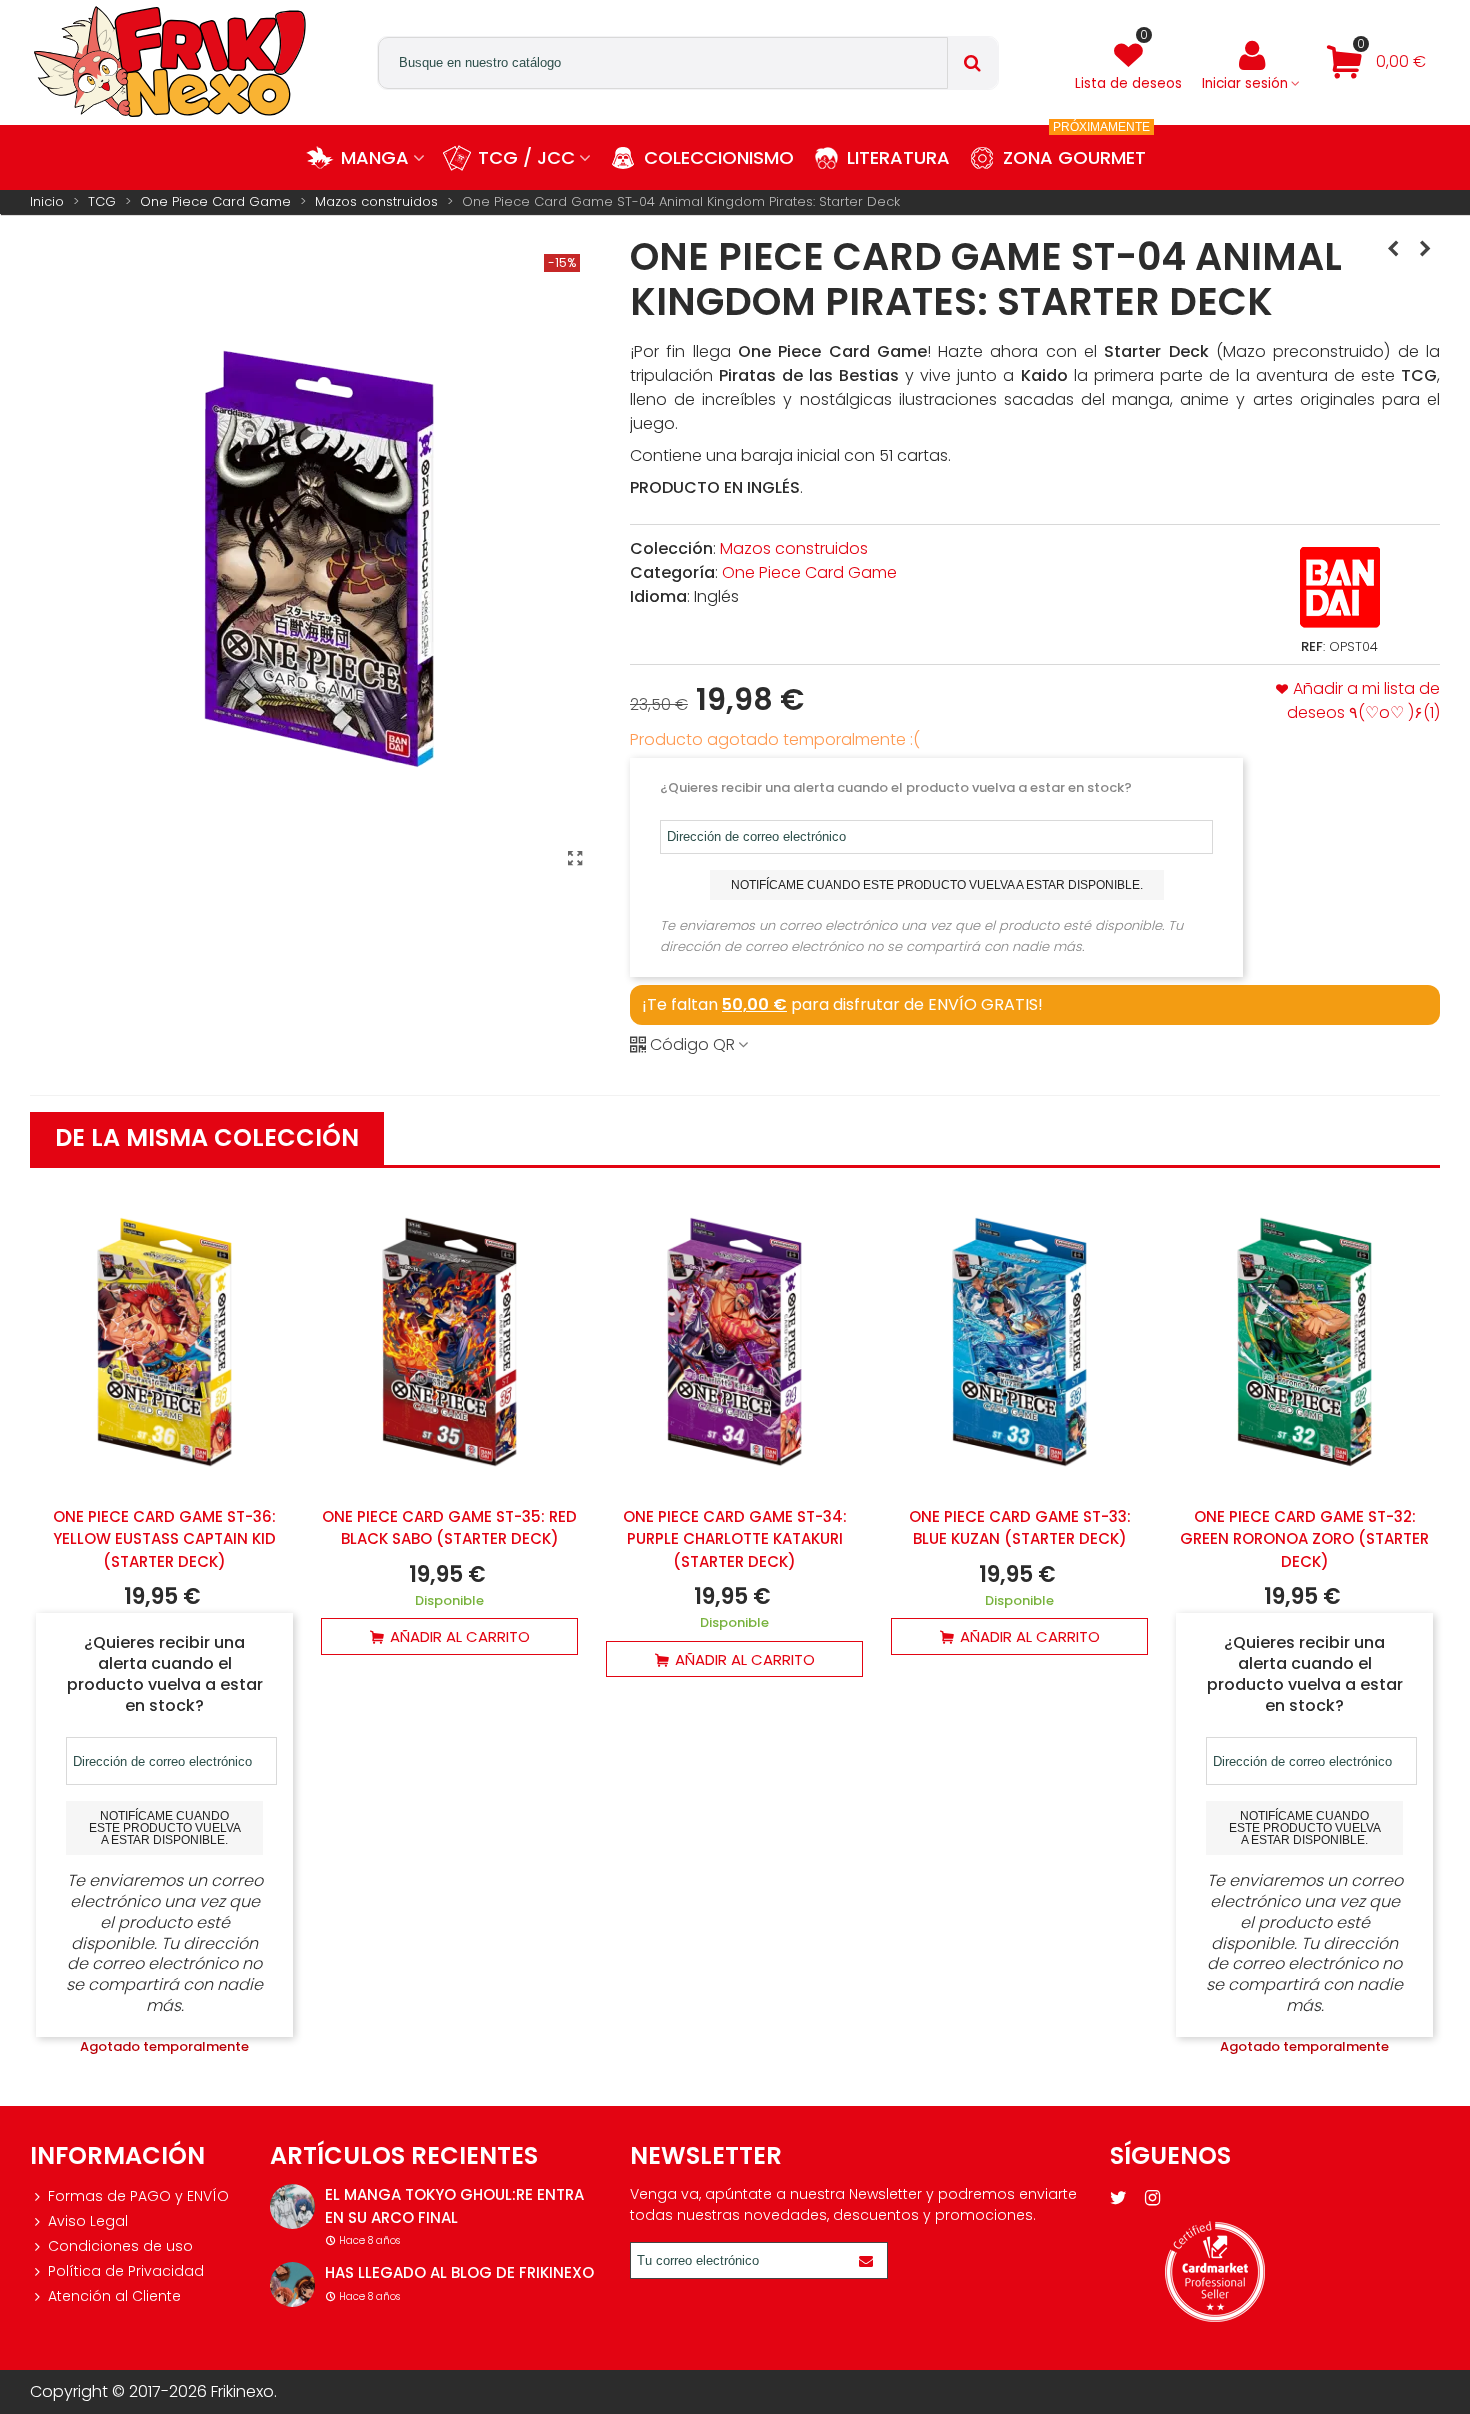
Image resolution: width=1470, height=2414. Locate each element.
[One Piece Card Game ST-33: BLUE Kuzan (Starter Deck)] (1019, 1341)
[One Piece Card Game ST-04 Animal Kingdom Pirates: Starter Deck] (575, 859)
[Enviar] (869, 2260)
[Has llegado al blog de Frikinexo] (292, 2284)
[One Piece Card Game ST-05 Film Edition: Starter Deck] (1425, 249)
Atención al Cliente (114, 2296)
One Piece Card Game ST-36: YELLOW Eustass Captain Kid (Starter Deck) (164, 1539)
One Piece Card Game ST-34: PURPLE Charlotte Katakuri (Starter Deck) (735, 1539)
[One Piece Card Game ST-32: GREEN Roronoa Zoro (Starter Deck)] (1304, 1341)
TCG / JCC (526, 157)
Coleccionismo (719, 157)
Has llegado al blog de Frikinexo (459, 2272)
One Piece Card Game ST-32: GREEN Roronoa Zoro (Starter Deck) (1304, 1539)
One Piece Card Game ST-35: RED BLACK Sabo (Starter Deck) (449, 1528)
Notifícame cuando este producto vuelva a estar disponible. (937, 885)
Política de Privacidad (126, 2271)
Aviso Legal (88, 2221)
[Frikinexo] (170, 62)
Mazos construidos (794, 548)
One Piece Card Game (809, 572)
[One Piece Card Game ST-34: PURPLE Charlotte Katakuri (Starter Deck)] (734, 1341)
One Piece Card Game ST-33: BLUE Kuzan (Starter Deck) (1020, 1528)
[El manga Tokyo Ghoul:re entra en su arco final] (292, 2206)
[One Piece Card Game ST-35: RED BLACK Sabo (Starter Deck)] (449, 1341)
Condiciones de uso (120, 2246)
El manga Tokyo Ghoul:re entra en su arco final (454, 2206)
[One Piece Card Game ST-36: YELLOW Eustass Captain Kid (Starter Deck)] (164, 1341)
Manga (375, 157)
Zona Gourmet (1076, 147)
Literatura (898, 157)
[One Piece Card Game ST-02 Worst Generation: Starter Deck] (1393, 249)
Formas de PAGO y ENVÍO (138, 2196)
